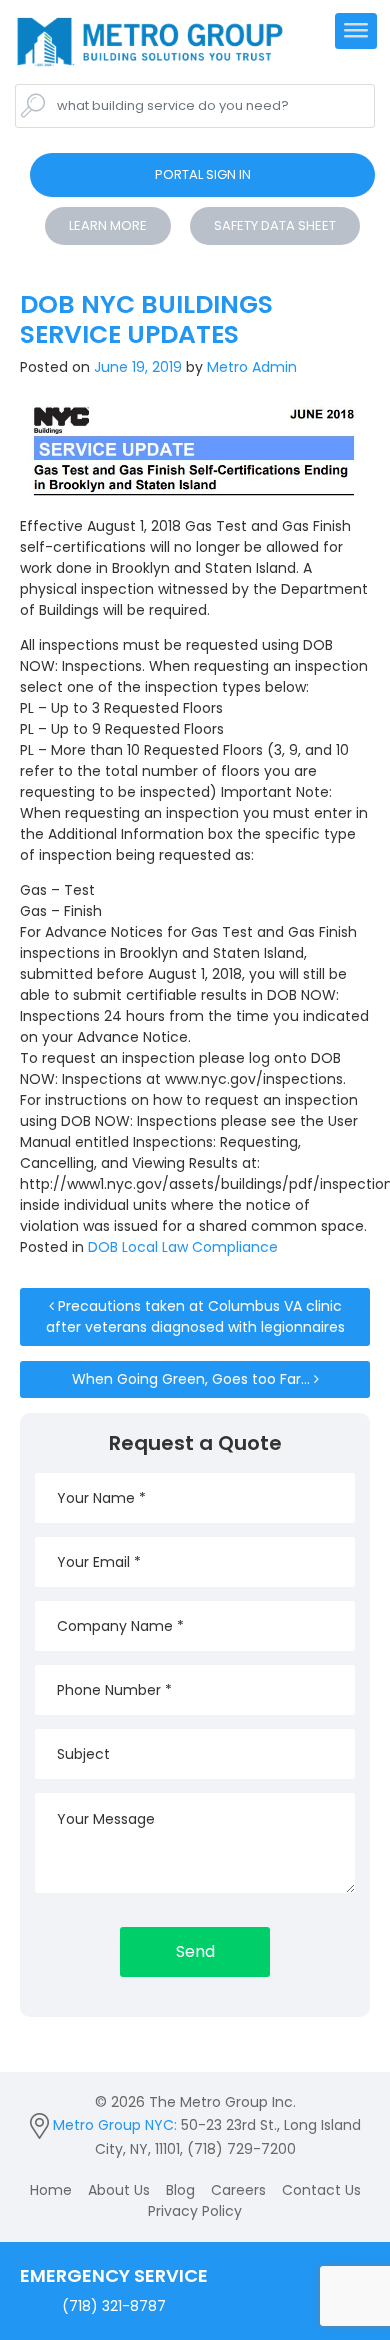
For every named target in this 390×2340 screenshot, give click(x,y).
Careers (238, 2190)
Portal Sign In (203, 174)
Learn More (108, 225)
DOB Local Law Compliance (183, 1247)
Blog (180, 2190)
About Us (119, 2190)
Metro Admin (250, 367)
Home (51, 2190)
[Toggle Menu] (356, 38)
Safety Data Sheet (275, 225)
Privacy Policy (195, 2211)
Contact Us (321, 2190)
